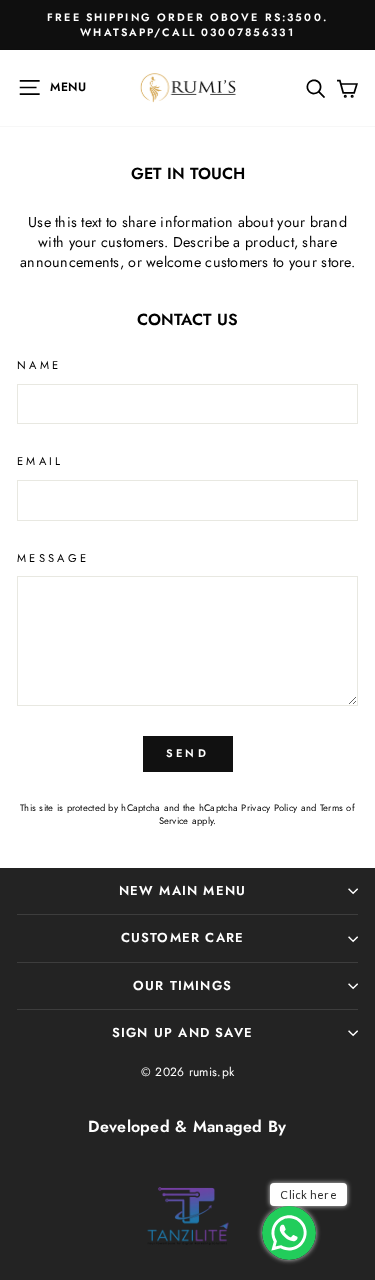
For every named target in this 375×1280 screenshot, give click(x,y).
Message (53, 558)
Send (187, 753)
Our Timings (182, 985)
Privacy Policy (269, 808)
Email (40, 461)
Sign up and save (182, 1032)
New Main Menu (183, 890)
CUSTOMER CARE (183, 937)
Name (39, 365)
